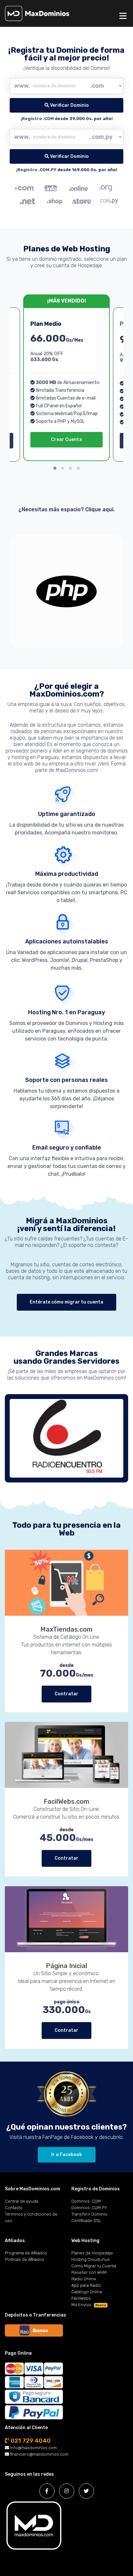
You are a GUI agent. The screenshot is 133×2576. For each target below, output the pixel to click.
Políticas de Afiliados (25, 2259)
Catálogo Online (87, 2292)
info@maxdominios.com (33, 2448)
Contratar (66, 1694)
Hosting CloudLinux (91, 2259)
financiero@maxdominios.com (39, 2454)
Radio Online (84, 2279)
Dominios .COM (86, 2201)
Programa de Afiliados (26, 2253)
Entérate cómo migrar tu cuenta (66, 1302)
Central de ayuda (21, 2201)
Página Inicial (66, 1966)
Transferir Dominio (89, 2214)
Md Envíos (89, 2305)
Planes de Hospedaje (92, 2253)
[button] (55, 468)
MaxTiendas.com (66, 1629)
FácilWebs (81, 2298)
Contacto (14, 2208)
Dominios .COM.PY (89, 2208)
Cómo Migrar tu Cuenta (94, 2266)
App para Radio (86, 2285)
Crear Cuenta (66, 440)
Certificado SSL (86, 2221)
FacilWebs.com (66, 1801)
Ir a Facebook (67, 2155)
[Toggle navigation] (123, 16)
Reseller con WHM (89, 2272)
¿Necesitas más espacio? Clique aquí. (66, 509)
